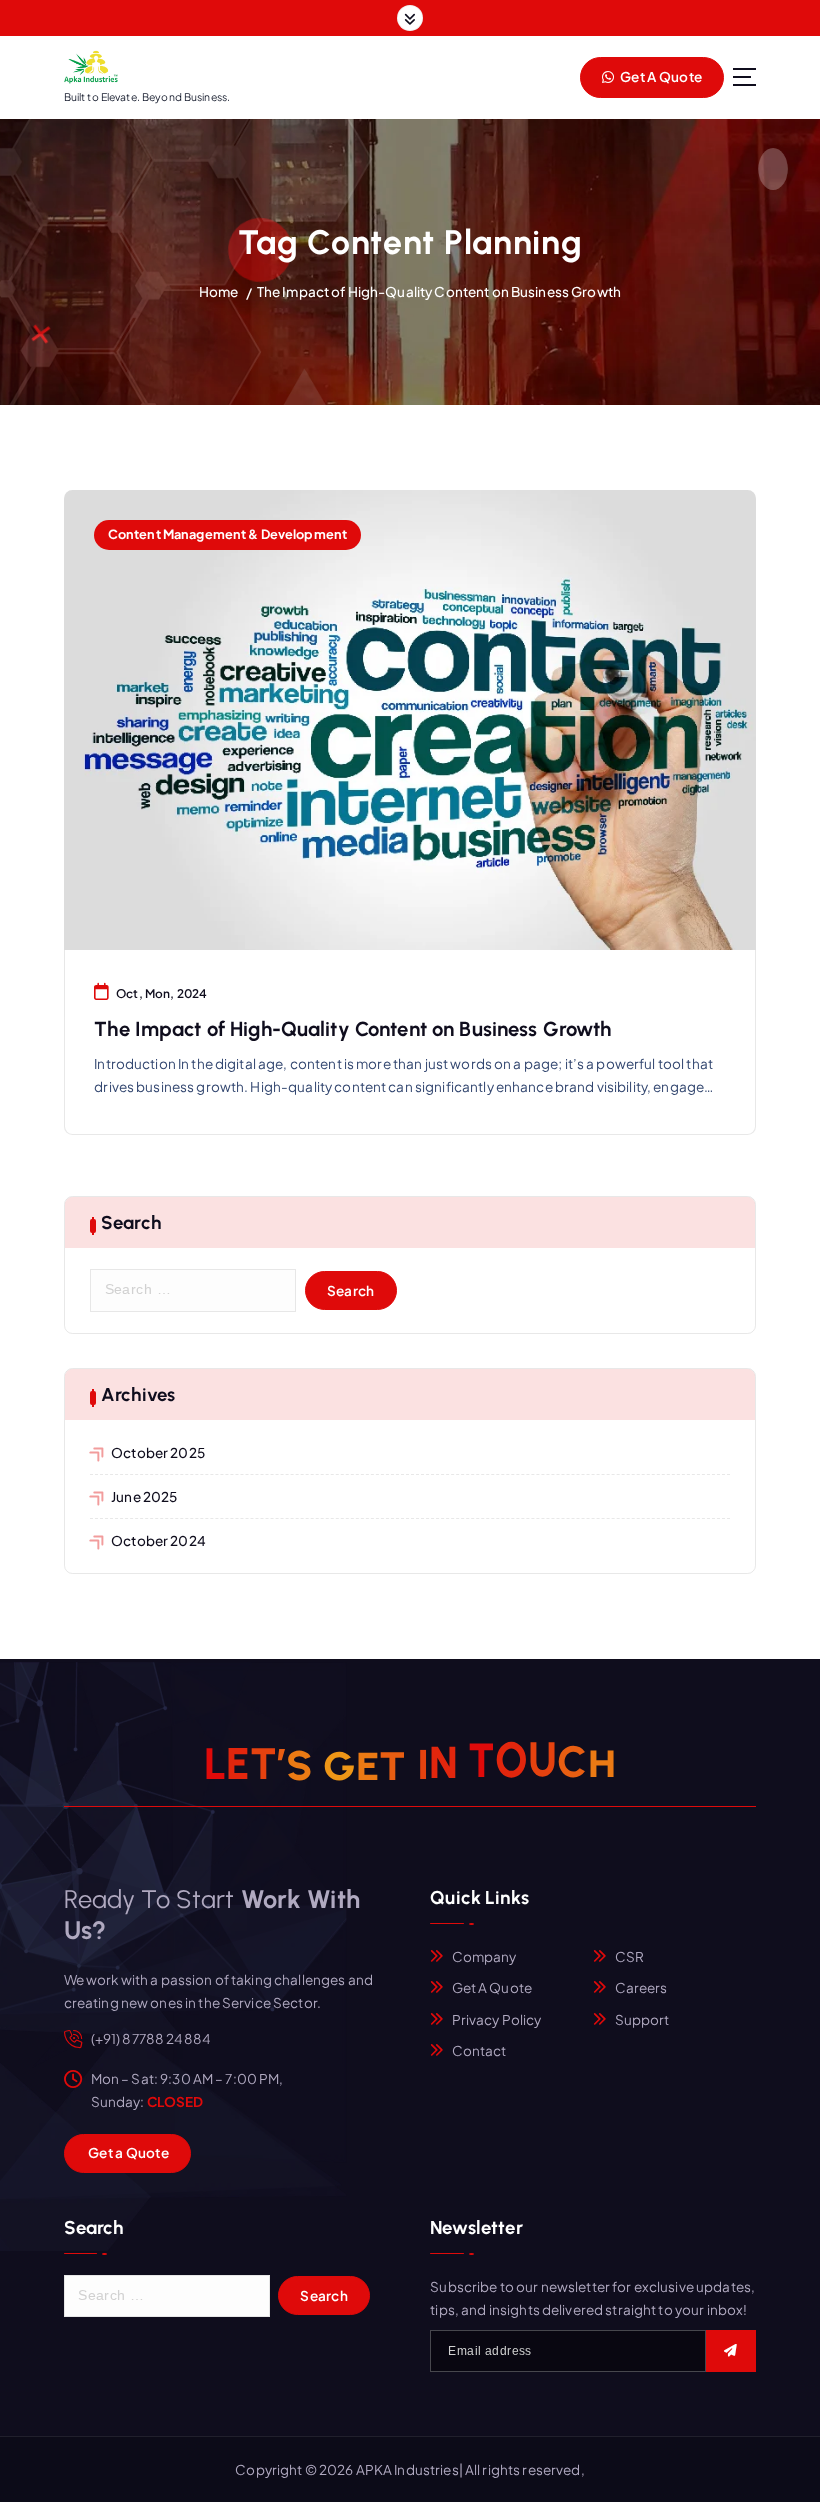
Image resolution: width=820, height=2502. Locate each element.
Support (642, 2019)
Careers (641, 1987)
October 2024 (158, 1540)
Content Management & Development (227, 534)
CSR (629, 1956)
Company (484, 1956)
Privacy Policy (497, 2019)
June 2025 (144, 1496)
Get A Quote (660, 76)
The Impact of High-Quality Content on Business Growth (439, 291)
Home (219, 291)
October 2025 (158, 1452)
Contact (479, 2050)
